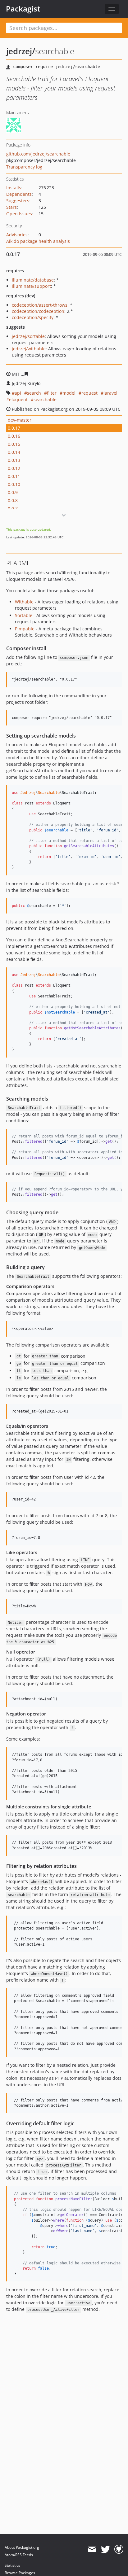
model (69, 393)
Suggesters (18, 201)
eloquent (18, 399)
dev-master (20, 420)
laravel (110, 393)
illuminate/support (31, 286)
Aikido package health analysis (38, 241)
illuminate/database (33, 280)
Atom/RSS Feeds (19, 2555)
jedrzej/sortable (28, 336)
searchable (45, 399)
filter (52, 393)
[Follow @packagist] (105, 2549)
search (34, 393)
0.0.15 (14, 444)
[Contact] (92, 2549)
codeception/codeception (38, 311)
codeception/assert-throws (40, 305)
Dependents (19, 194)
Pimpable (25, 629)
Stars (11, 207)
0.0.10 (14, 484)
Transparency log (24, 167)
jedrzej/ (21, 51)
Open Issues (19, 214)
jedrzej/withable (29, 349)
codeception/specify (33, 317)
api (18, 393)
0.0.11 (14, 476)
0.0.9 (13, 492)
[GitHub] (119, 2549)
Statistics (12, 2565)
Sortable (24, 615)
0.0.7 (13, 508)
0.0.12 (14, 468)
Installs (14, 188)
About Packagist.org (22, 2547)
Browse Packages (20, 2573)
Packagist (23, 9)
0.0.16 (14, 436)
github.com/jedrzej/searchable (38, 154)
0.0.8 (13, 500)
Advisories (17, 235)
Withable (24, 602)
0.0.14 (14, 452)
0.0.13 (14, 460)
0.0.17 (14, 428)
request (89, 393)
